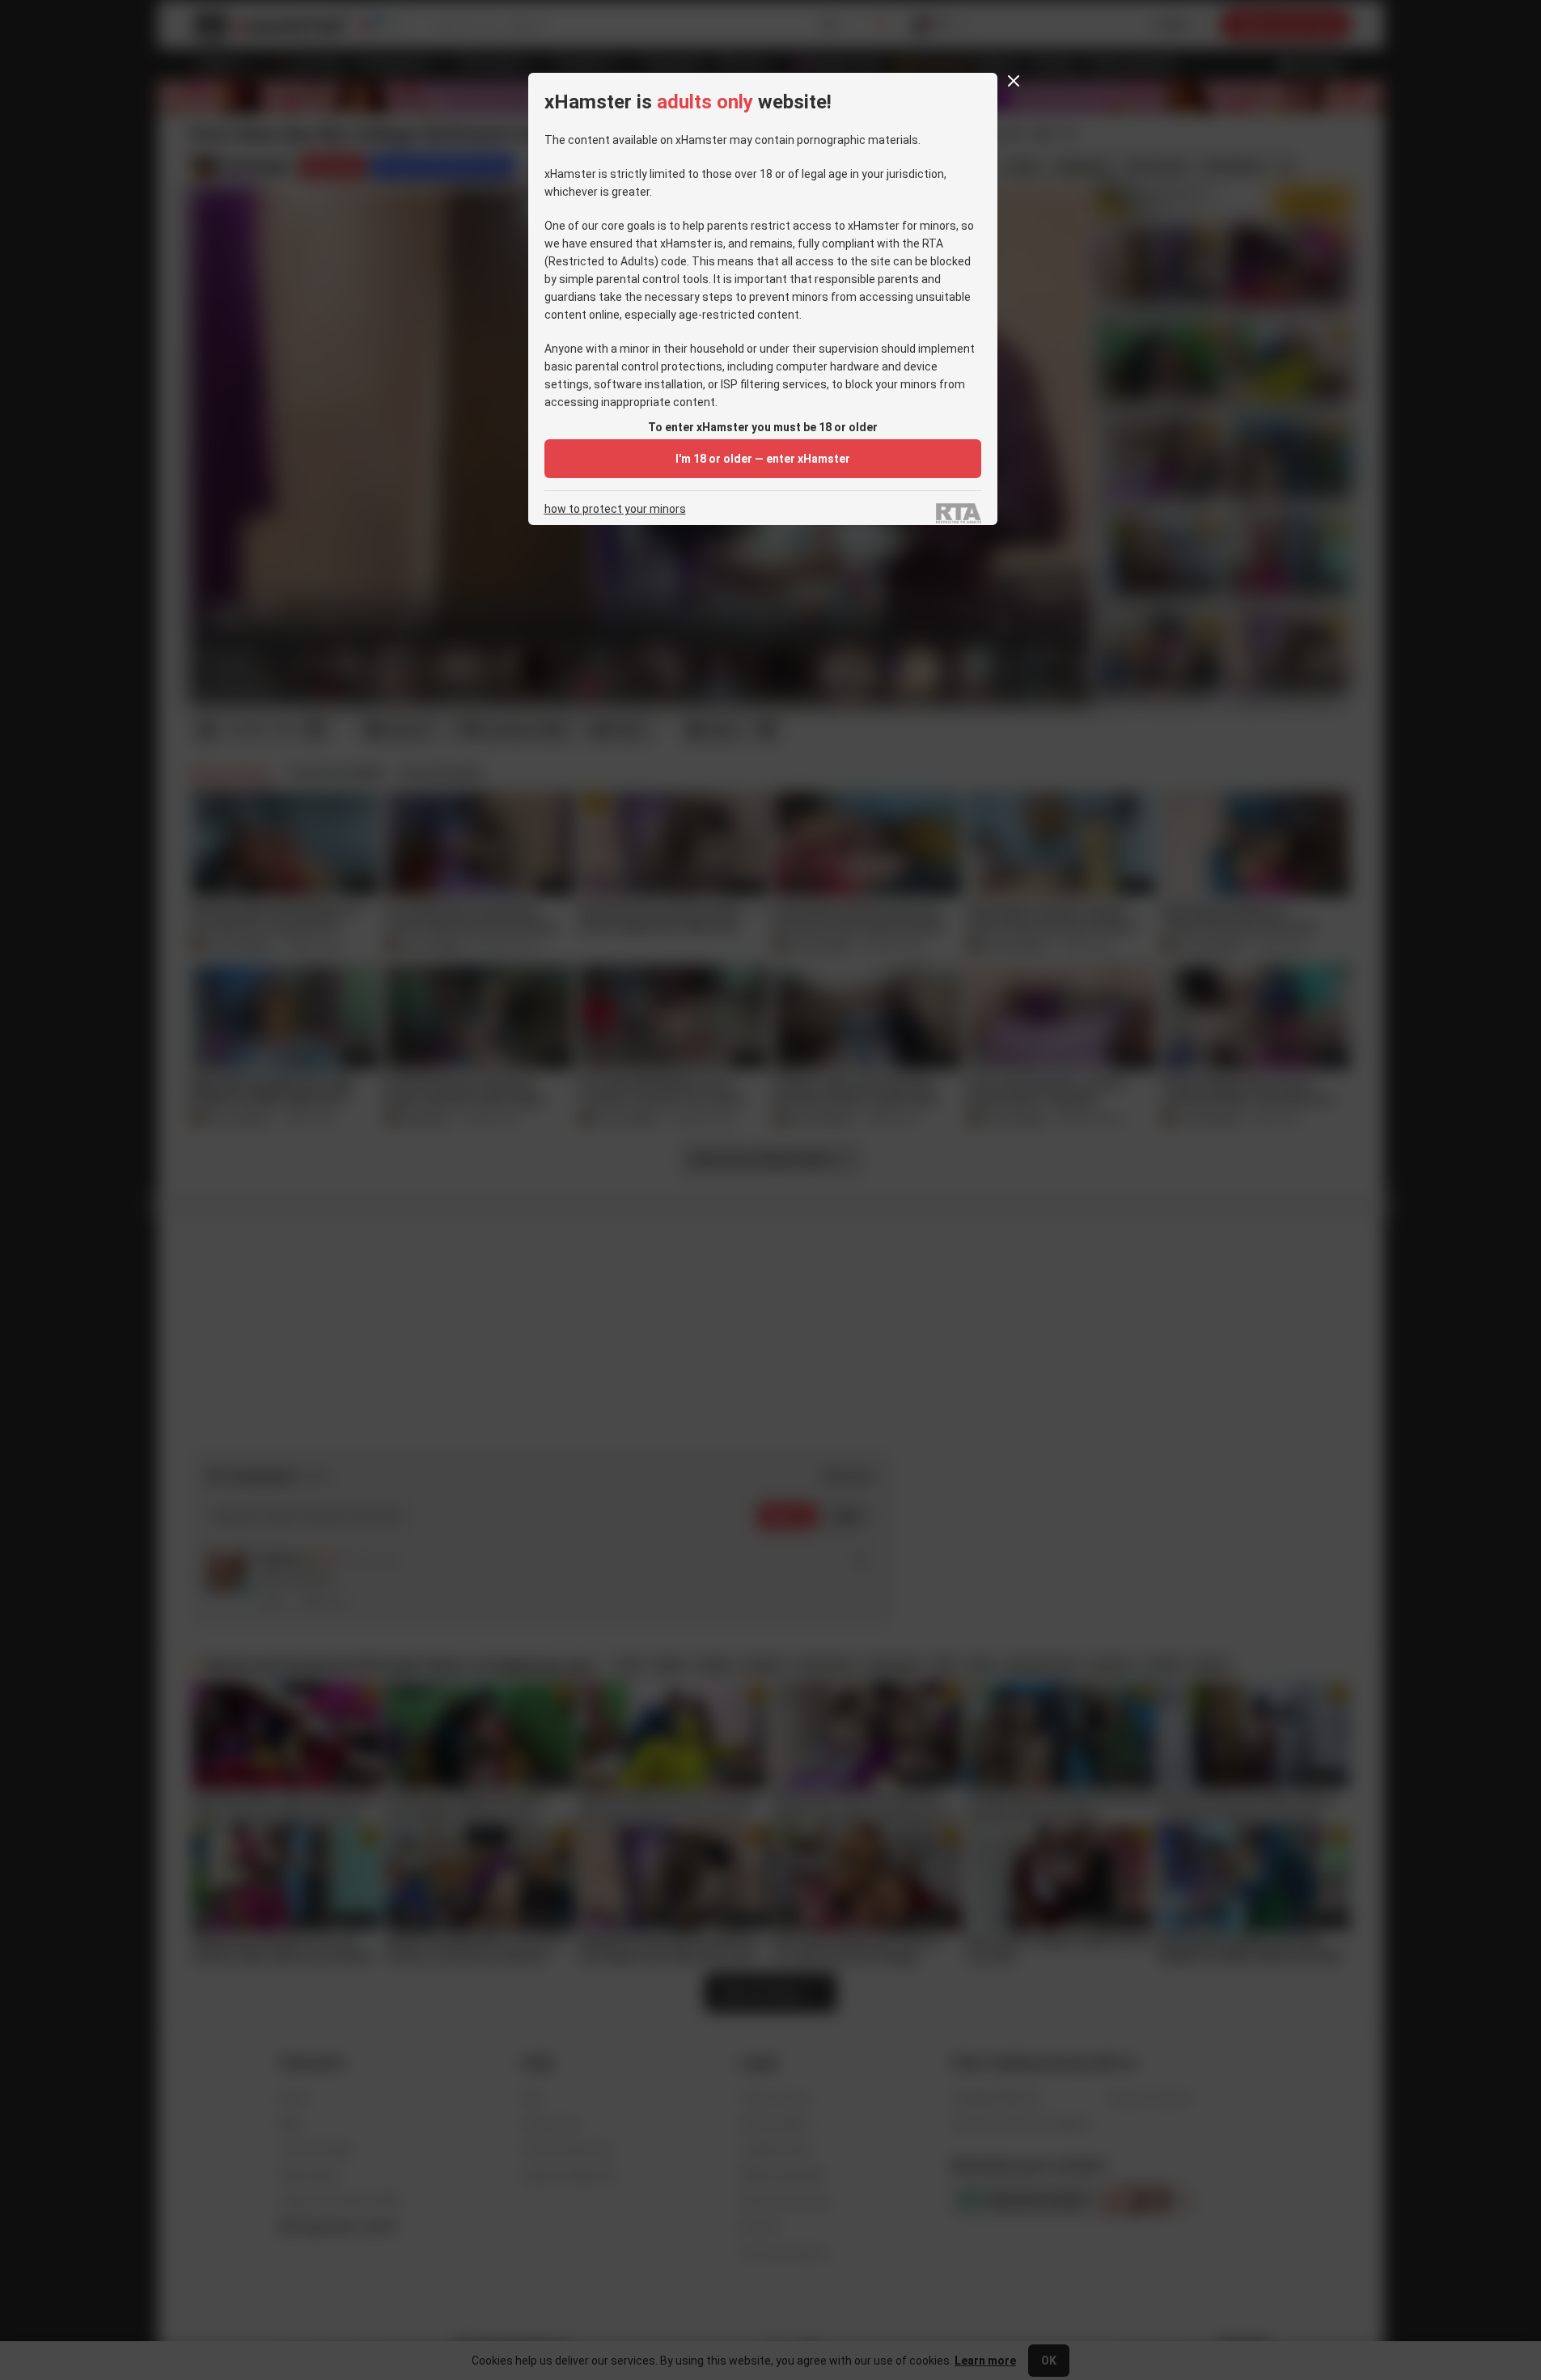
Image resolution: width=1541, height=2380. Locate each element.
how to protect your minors (615, 509)
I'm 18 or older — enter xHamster (763, 459)
